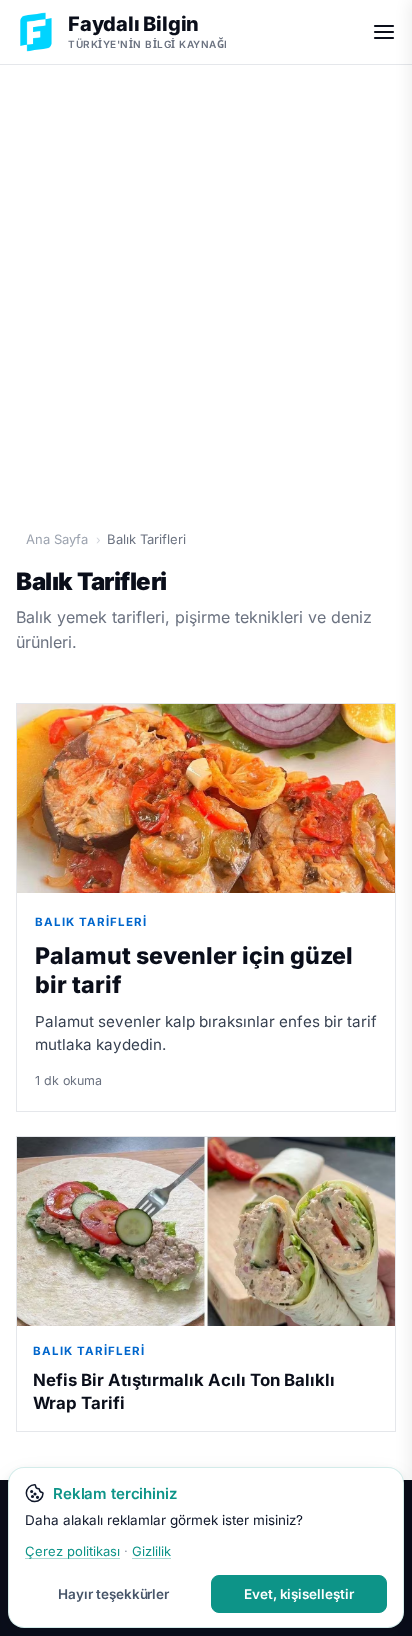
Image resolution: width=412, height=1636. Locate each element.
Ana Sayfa (57, 539)
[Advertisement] (206, 287)
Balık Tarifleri (91, 922)
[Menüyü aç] (384, 32)
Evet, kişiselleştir (299, 1594)
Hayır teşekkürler (113, 1594)
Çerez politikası (72, 1551)
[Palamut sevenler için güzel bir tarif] (206, 798)
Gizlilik (151, 1551)
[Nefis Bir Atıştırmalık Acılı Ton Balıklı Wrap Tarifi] (206, 1231)
